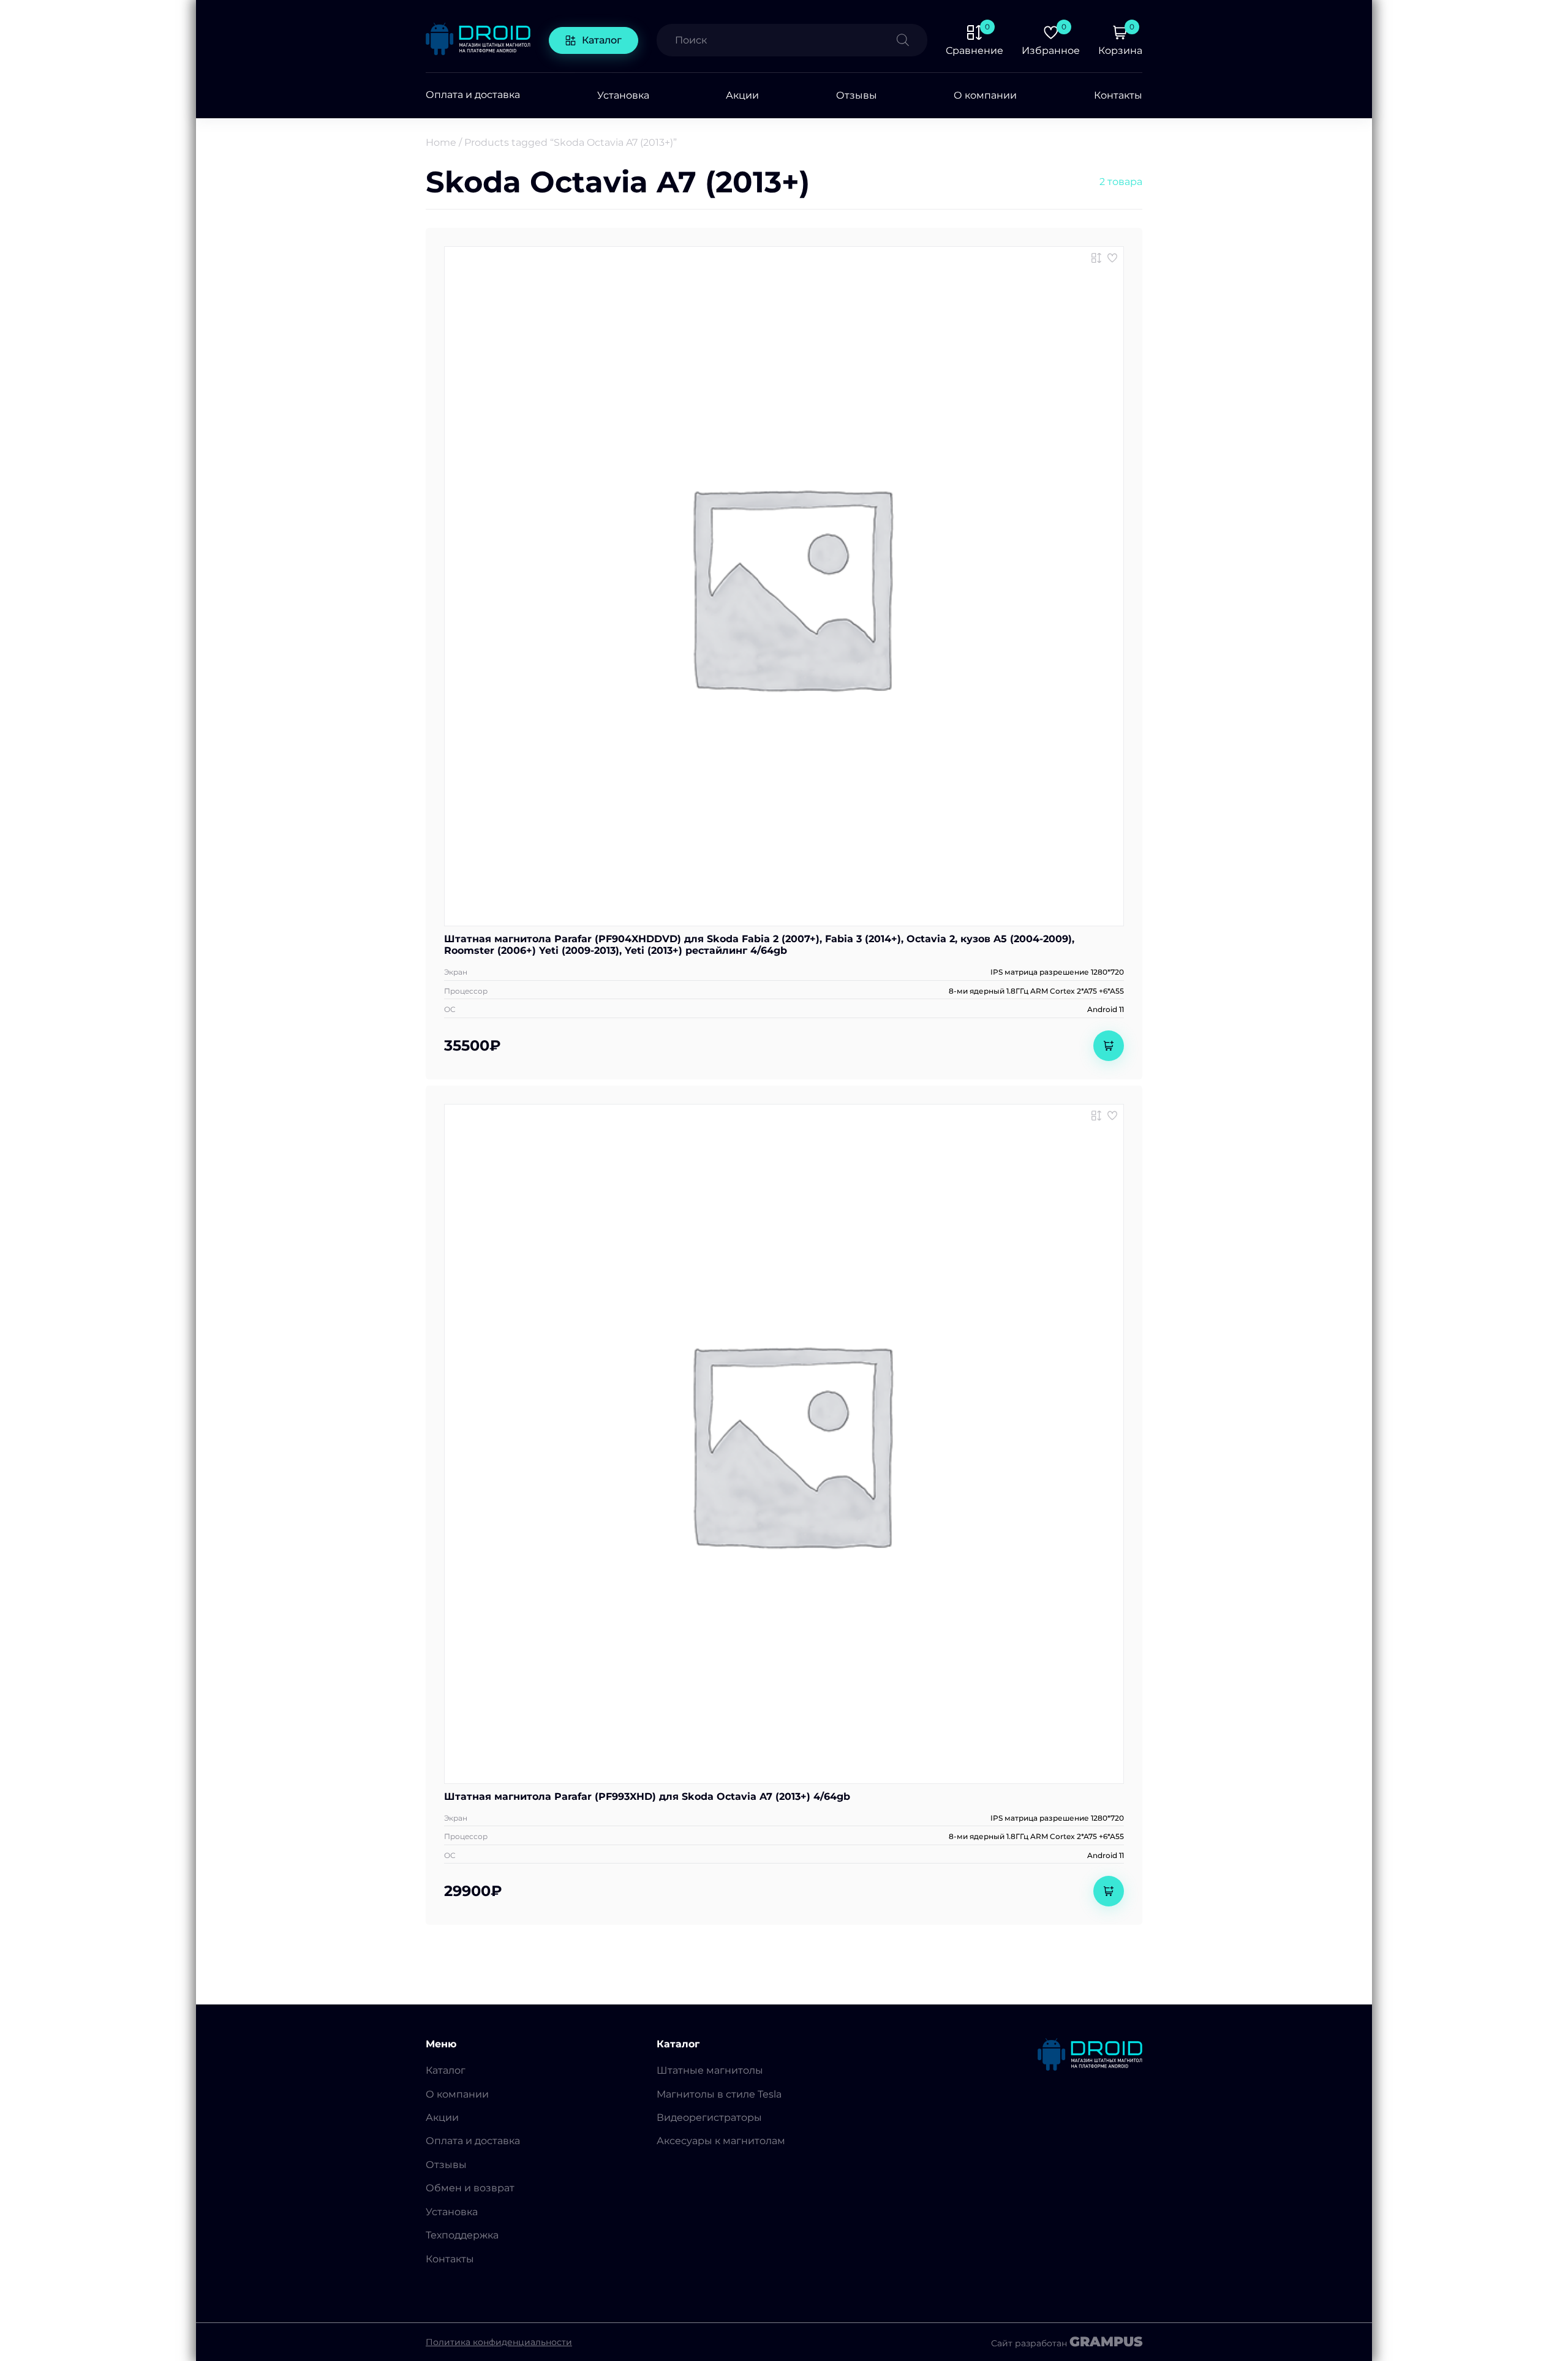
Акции (742, 95)
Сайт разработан (1067, 2342)
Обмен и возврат (470, 2188)
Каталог (602, 40)
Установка (623, 95)
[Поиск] (912, 40)
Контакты (1118, 95)
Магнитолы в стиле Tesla (719, 2094)
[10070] (1096, 258)
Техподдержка (462, 2235)
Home (441, 142)
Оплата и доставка (473, 95)
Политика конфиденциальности (499, 2342)
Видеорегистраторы (709, 2117)
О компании (985, 95)
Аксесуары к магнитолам (721, 2141)
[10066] (1096, 1116)
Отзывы (857, 95)
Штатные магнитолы (710, 2070)
